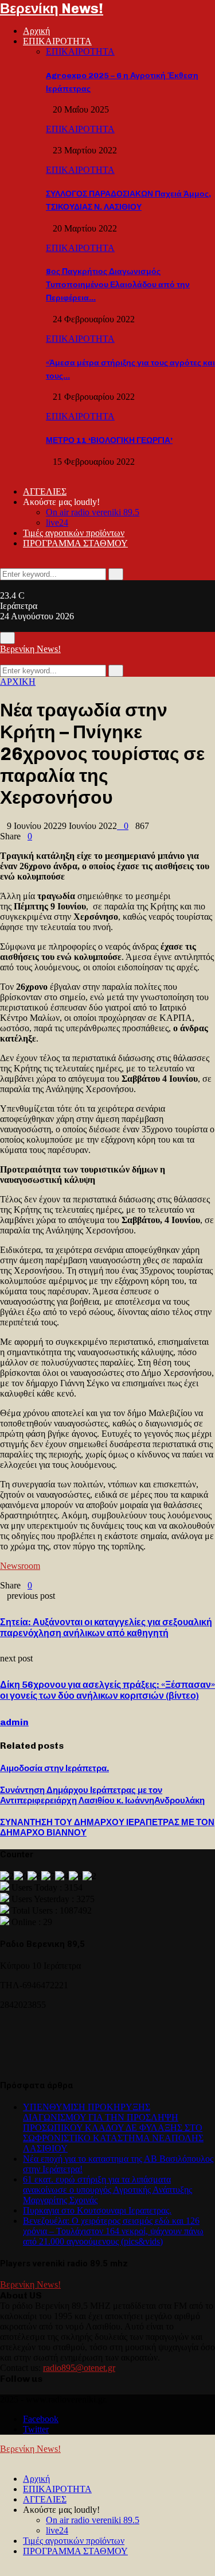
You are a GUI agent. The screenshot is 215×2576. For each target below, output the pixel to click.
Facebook (41, 2419)
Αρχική (36, 31)
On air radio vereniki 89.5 (93, 512)
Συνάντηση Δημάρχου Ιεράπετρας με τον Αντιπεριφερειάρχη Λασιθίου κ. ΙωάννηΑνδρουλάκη (102, 1795)
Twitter (36, 2429)
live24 (57, 522)
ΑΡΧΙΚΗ (18, 682)
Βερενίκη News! (52, 8)
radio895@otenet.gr (79, 2368)
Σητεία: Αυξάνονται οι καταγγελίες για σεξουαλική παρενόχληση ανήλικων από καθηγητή (106, 1628)
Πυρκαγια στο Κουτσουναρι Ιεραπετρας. (97, 2210)
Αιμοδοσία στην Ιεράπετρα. (54, 1768)
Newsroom (20, 1566)
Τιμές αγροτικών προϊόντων (74, 533)
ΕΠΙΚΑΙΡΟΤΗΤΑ (57, 41)
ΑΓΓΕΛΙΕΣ (45, 491)
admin (14, 1722)
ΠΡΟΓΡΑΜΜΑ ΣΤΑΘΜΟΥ (75, 543)
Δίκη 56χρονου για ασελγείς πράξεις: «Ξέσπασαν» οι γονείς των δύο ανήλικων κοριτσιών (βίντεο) (107, 1690)
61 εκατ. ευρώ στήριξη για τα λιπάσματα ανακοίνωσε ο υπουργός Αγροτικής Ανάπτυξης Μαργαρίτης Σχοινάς (107, 2190)
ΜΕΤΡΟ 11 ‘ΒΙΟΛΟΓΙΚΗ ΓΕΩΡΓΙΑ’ (109, 440)
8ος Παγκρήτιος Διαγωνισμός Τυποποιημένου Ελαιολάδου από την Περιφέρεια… (118, 285)
